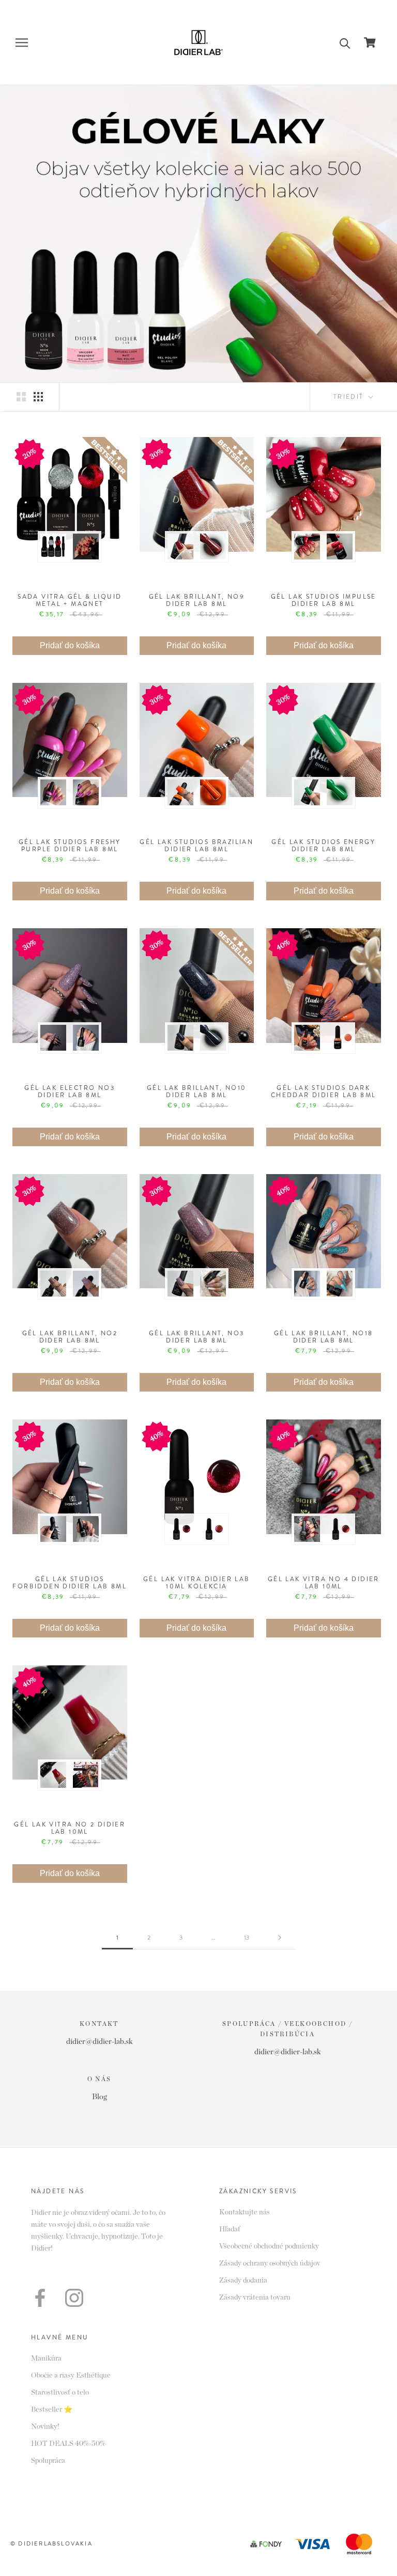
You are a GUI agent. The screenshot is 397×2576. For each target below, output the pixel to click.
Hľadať (230, 2229)
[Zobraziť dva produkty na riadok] (21, 397)
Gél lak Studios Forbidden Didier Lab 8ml (70, 1583)
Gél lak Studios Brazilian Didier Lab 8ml (196, 846)
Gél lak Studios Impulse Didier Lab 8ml (324, 600)
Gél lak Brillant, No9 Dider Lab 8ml (197, 600)
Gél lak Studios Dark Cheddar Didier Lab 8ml (324, 1091)
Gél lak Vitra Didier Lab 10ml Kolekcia (197, 1583)
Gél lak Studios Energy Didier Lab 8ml (323, 846)
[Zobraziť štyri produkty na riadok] (38, 397)
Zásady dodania (243, 2281)
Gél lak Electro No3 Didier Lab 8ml (70, 1091)
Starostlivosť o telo (60, 2393)
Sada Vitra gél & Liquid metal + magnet (70, 600)
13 (247, 1938)
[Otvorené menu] (22, 43)
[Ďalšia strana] (280, 1938)
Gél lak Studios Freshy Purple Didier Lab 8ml (70, 846)
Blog (100, 2097)
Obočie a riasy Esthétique (71, 2376)
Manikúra (46, 2359)
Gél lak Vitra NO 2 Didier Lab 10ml (70, 1828)
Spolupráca (48, 2461)
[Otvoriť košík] (370, 42)
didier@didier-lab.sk (100, 2042)
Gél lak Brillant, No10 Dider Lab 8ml (197, 1091)
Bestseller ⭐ (52, 2410)
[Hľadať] (345, 43)
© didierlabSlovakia (51, 2543)
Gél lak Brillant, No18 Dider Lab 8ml (324, 1337)
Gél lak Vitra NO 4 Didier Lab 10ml (324, 1583)
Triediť (350, 397)
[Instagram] (74, 2298)
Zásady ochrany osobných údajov (270, 2263)
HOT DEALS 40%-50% (68, 2444)
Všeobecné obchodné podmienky (269, 2246)
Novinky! (45, 2427)
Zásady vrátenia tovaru (255, 2298)
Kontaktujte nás (245, 2212)
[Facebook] (40, 2298)
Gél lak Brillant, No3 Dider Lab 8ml (196, 1337)
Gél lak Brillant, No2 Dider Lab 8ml (70, 1337)
